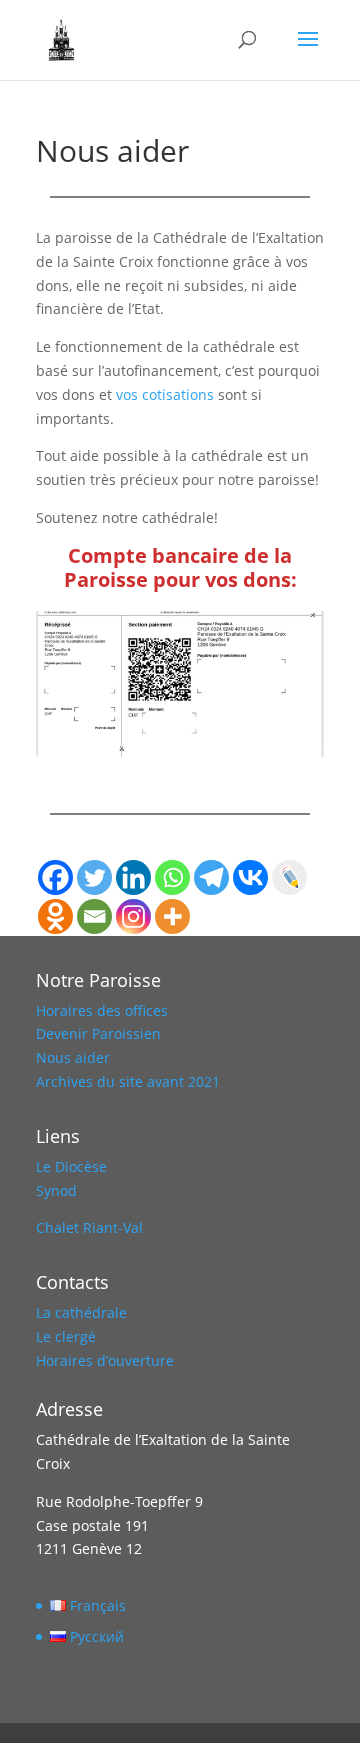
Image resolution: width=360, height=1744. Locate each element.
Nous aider (73, 1057)
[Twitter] (94, 877)
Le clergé (66, 1336)
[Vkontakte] (250, 877)
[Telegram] (211, 877)
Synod (56, 1190)
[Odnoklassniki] (55, 916)
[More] (172, 916)
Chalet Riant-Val (89, 1227)
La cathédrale (81, 1312)
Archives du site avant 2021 (128, 1081)
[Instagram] (133, 916)
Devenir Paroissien (98, 1033)
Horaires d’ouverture (105, 1360)
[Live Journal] (289, 877)
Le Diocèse (71, 1166)
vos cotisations (163, 394)
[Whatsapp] (172, 877)
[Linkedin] (133, 877)
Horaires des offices (102, 1010)
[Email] (94, 916)
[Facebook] (55, 877)
